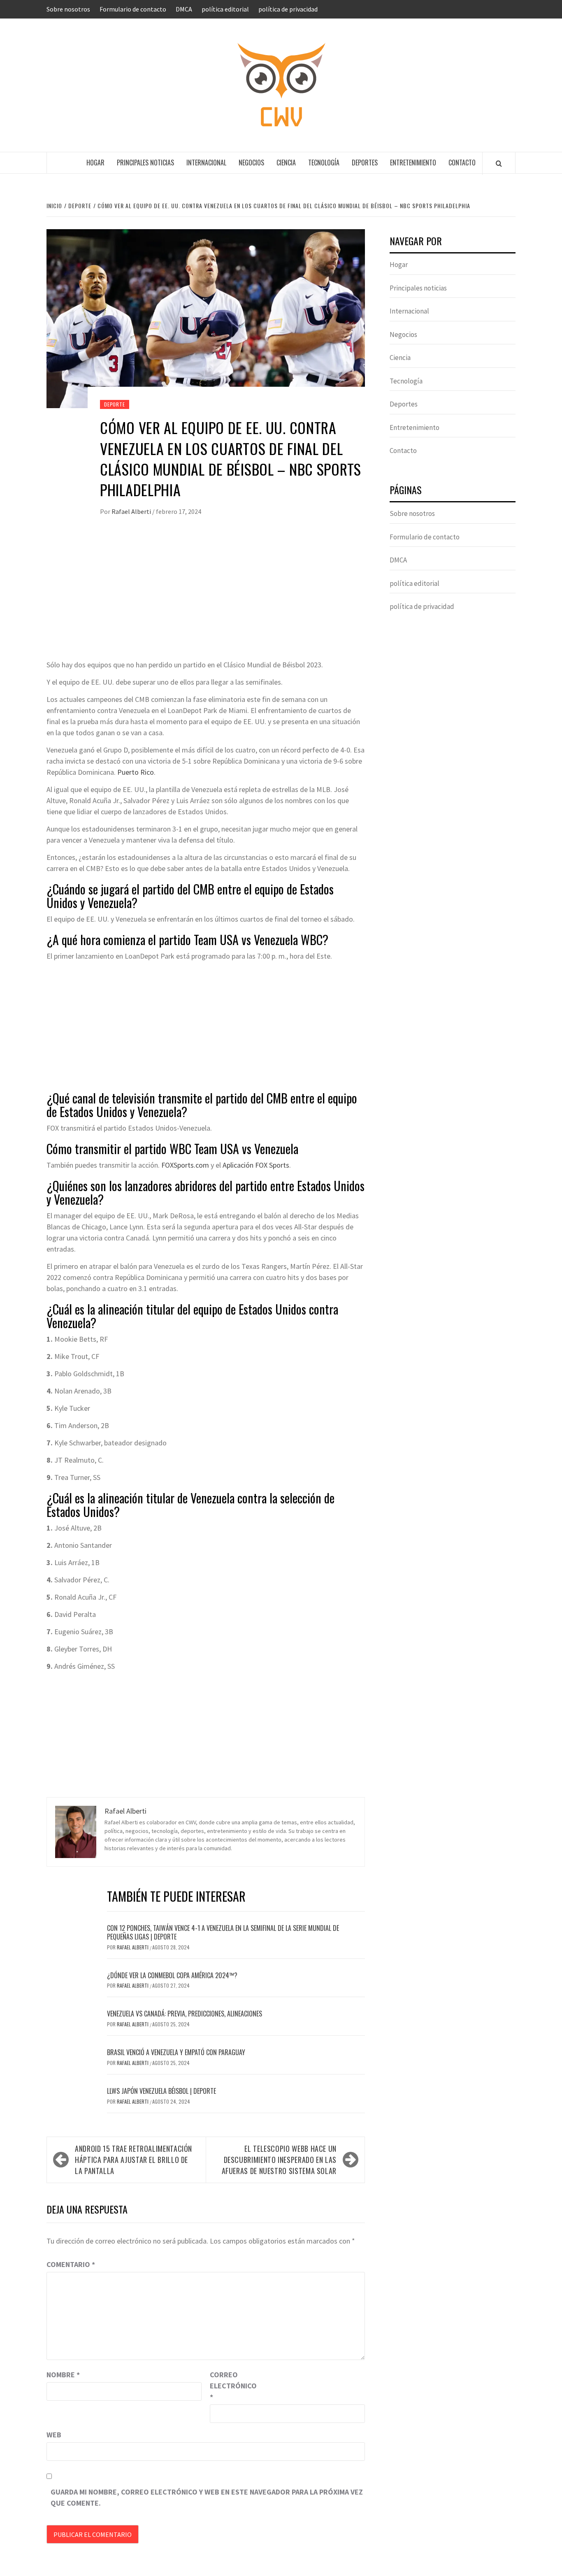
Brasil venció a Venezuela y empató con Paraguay (176, 2052)
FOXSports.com (185, 1165)
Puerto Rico (136, 772)
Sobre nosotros (68, 9)
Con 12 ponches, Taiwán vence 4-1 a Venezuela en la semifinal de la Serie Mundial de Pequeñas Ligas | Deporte (223, 1932)
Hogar (95, 163)
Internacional (206, 163)
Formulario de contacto (133, 9)
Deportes (365, 163)
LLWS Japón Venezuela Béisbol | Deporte (161, 2091)
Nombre (63, 2375)
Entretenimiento (413, 163)
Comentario (71, 2264)
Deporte (115, 404)
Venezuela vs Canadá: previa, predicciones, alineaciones (185, 2014)
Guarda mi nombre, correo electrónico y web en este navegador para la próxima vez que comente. (207, 2497)
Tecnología (324, 163)
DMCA (184, 9)
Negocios (251, 163)
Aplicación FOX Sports (256, 1165)
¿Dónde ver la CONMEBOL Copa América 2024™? (172, 1975)
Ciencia (286, 163)
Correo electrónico (230, 2386)
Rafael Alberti (132, 511)
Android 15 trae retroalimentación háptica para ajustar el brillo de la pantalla (134, 2160)
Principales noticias (145, 163)
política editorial (225, 9)
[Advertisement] (206, 597)
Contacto (462, 163)
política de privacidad (288, 9)
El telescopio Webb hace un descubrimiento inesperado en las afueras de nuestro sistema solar (279, 2160)
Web (54, 2435)
